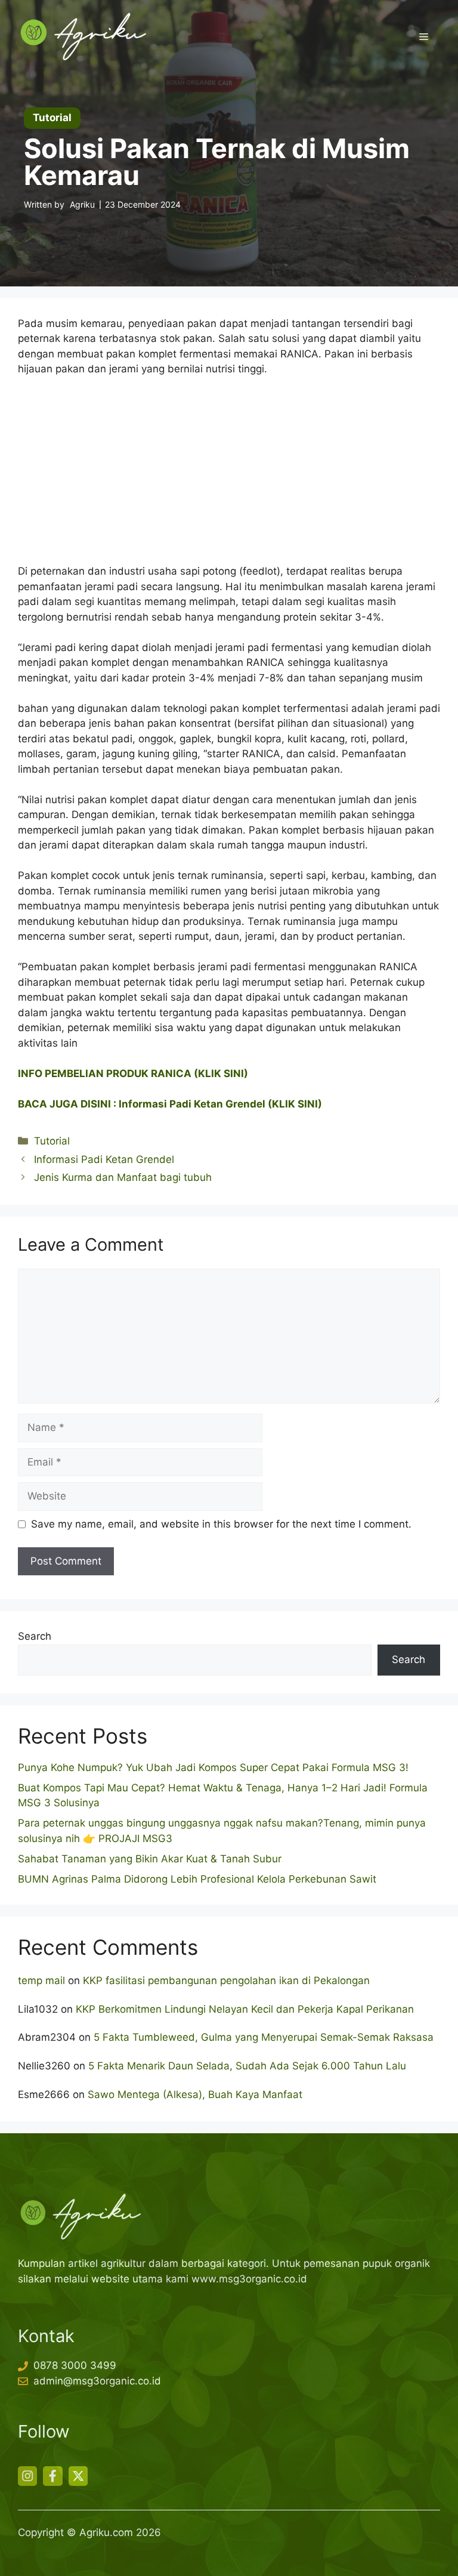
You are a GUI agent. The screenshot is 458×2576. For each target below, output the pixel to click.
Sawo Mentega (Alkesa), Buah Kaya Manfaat (195, 2094)
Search (35, 1636)
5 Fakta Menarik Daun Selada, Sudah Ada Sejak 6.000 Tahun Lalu (247, 2066)
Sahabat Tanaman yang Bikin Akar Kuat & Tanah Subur (150, 1859)
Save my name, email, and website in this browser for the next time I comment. (221, 1524)
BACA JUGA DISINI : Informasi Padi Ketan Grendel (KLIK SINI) (170, 1104)
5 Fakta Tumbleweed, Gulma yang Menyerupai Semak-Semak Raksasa (264, 2037)
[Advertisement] (229, 476)
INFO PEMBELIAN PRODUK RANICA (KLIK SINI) (133, 1073)
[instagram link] (27, 2476)
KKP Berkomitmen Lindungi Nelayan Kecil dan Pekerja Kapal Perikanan (245, 2009)
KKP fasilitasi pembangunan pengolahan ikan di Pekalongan (226, 1980)
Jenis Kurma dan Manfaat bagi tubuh (123, 1177)
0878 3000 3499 (75, 2365)
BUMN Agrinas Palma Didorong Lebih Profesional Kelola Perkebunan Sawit (197, 1879)
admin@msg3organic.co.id (97, 2381)
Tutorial (52, 1141)
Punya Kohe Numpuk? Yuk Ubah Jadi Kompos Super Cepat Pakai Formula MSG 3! (213, 1767)
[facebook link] (52, 2476)
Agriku (82, 204)
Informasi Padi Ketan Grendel (104, 1159)
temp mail (41, 1980)
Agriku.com (106, 2532)
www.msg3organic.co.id (249, 2279)
